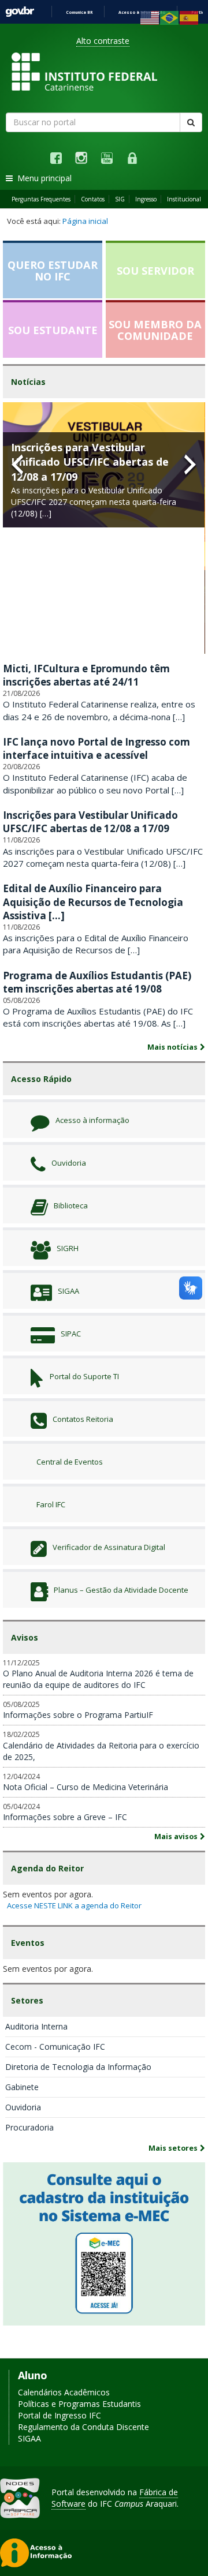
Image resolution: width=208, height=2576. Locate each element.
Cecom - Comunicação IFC (55, 2047)
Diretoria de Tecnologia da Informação (78, 2067)
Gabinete (22, 2087)
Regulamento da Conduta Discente (83, 2427)
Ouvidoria (23, 2107)
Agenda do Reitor (47, 1868)
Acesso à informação (142, 12)
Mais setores (173, 2148)
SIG (120, 199)
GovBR (20, 12)
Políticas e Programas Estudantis (79, 2404)
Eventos (28, 1943)
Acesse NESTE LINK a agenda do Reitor (74, 1905)
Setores (27, 2000)
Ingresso (146, 199)
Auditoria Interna (36, 2026)
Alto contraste (103, 41)
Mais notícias (172, 1047)
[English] (150, 17)
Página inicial (85, 221)
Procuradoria (29, 2127)
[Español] (190, 17)
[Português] (170, 17)
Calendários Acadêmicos (64, 2392)
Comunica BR (79, 12)
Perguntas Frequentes (41, 199)
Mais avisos (176, 1836)
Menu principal (42, 178)
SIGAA (29, 2438)
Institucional (184, 199)
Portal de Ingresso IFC (60, 2415)
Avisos (25, 1637)
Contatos (93, 199)
